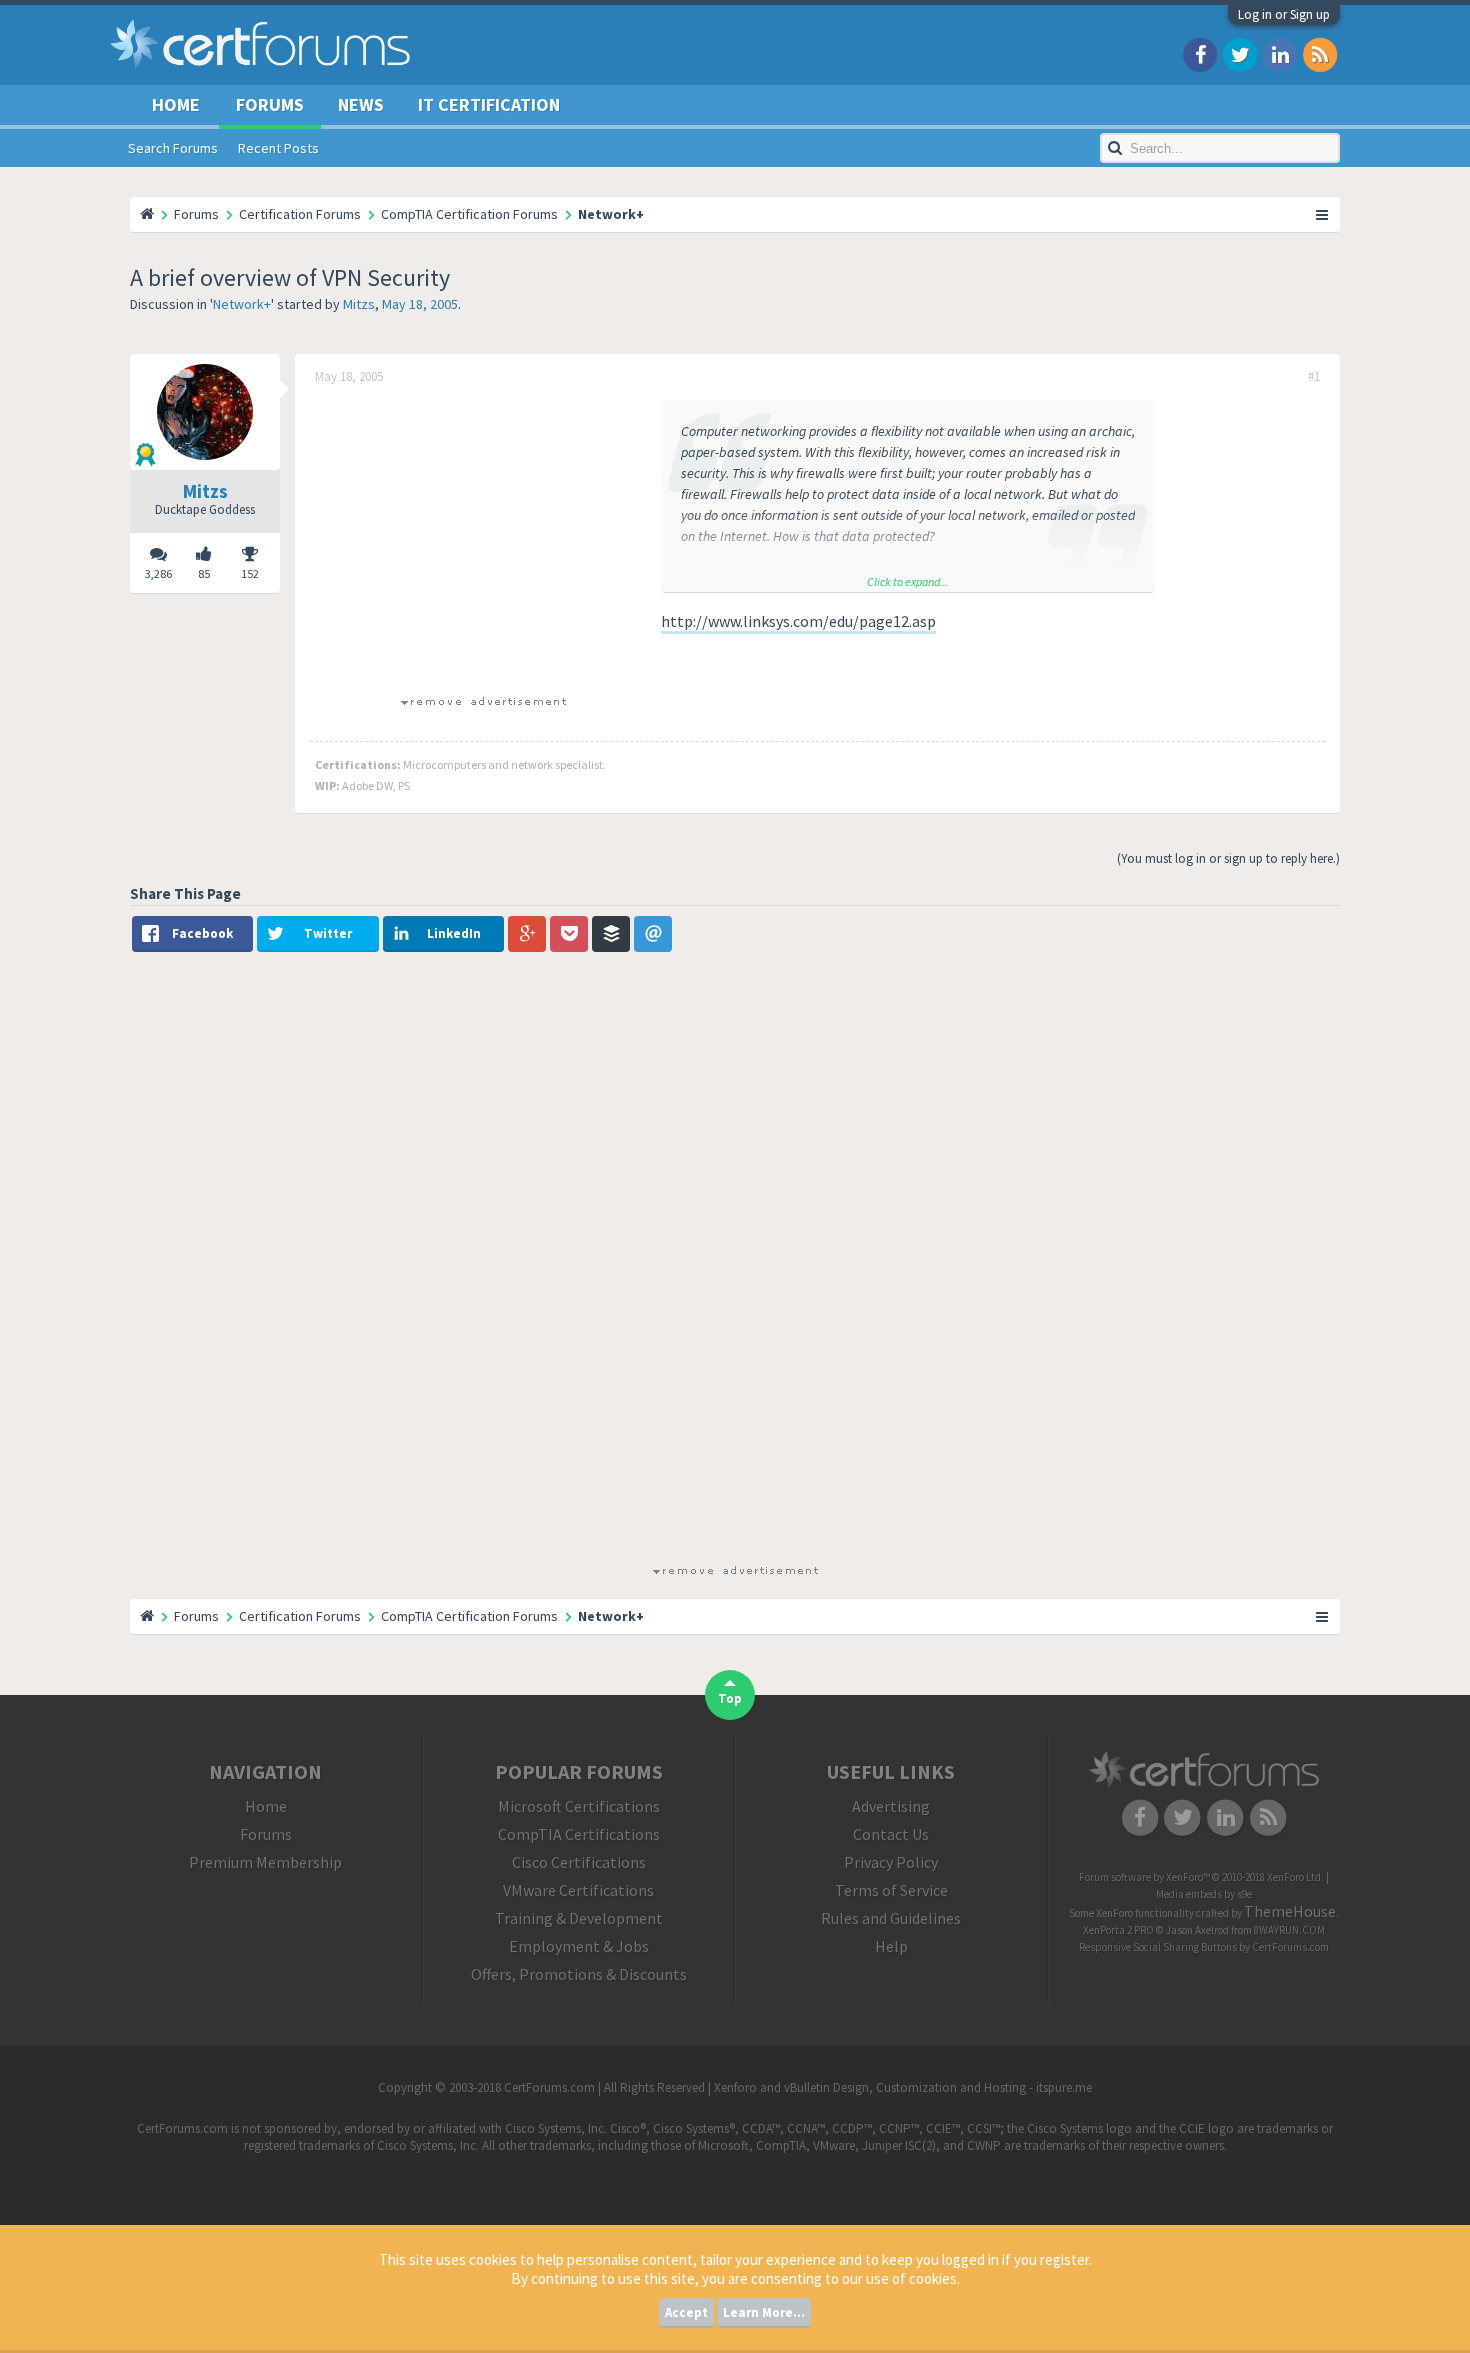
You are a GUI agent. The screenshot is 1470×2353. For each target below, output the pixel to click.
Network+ (242, 304)
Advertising (891, 1806)
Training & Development (579, 1918)
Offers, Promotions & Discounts (579, 1974)
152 (250, 573)
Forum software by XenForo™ (1201, 1877)
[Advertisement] (483, 541)
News (361, 104)
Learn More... (764, 2312)
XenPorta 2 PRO (1118, 1930)
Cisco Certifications (579, 1862)
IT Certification (489, 104)
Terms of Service (891, 1890)
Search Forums (173, 148)
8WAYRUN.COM (1289, 1930)
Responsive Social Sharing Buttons (1158, 1947)
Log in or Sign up (1284, 14)
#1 (1314, 377)
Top (730, 1698)
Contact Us (891, 1834)
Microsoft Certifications (579, 1806)
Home (176, 104)
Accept (686, 2312)
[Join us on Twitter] (1240, 53)
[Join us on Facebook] (1200, 53)
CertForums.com (1290, 1947)
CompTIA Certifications (579, 1834)
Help (891, 1946)
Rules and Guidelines (891, 1918)
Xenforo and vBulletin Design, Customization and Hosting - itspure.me (903, 2087)
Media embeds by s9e (1204, 1894)
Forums (270, 104)
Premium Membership (265, 1862)
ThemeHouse (1290, 1911)
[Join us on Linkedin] (1280, 53)
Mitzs (359, 304)
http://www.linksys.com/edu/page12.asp (798, 621)
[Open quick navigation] (1323, 214)
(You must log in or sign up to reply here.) (1228, 858)
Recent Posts (278, 148)
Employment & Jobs (579, 1946)
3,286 (158, 573)
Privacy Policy (891, 1862)
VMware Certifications (578, 1890)
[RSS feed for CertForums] (1320, 53)
